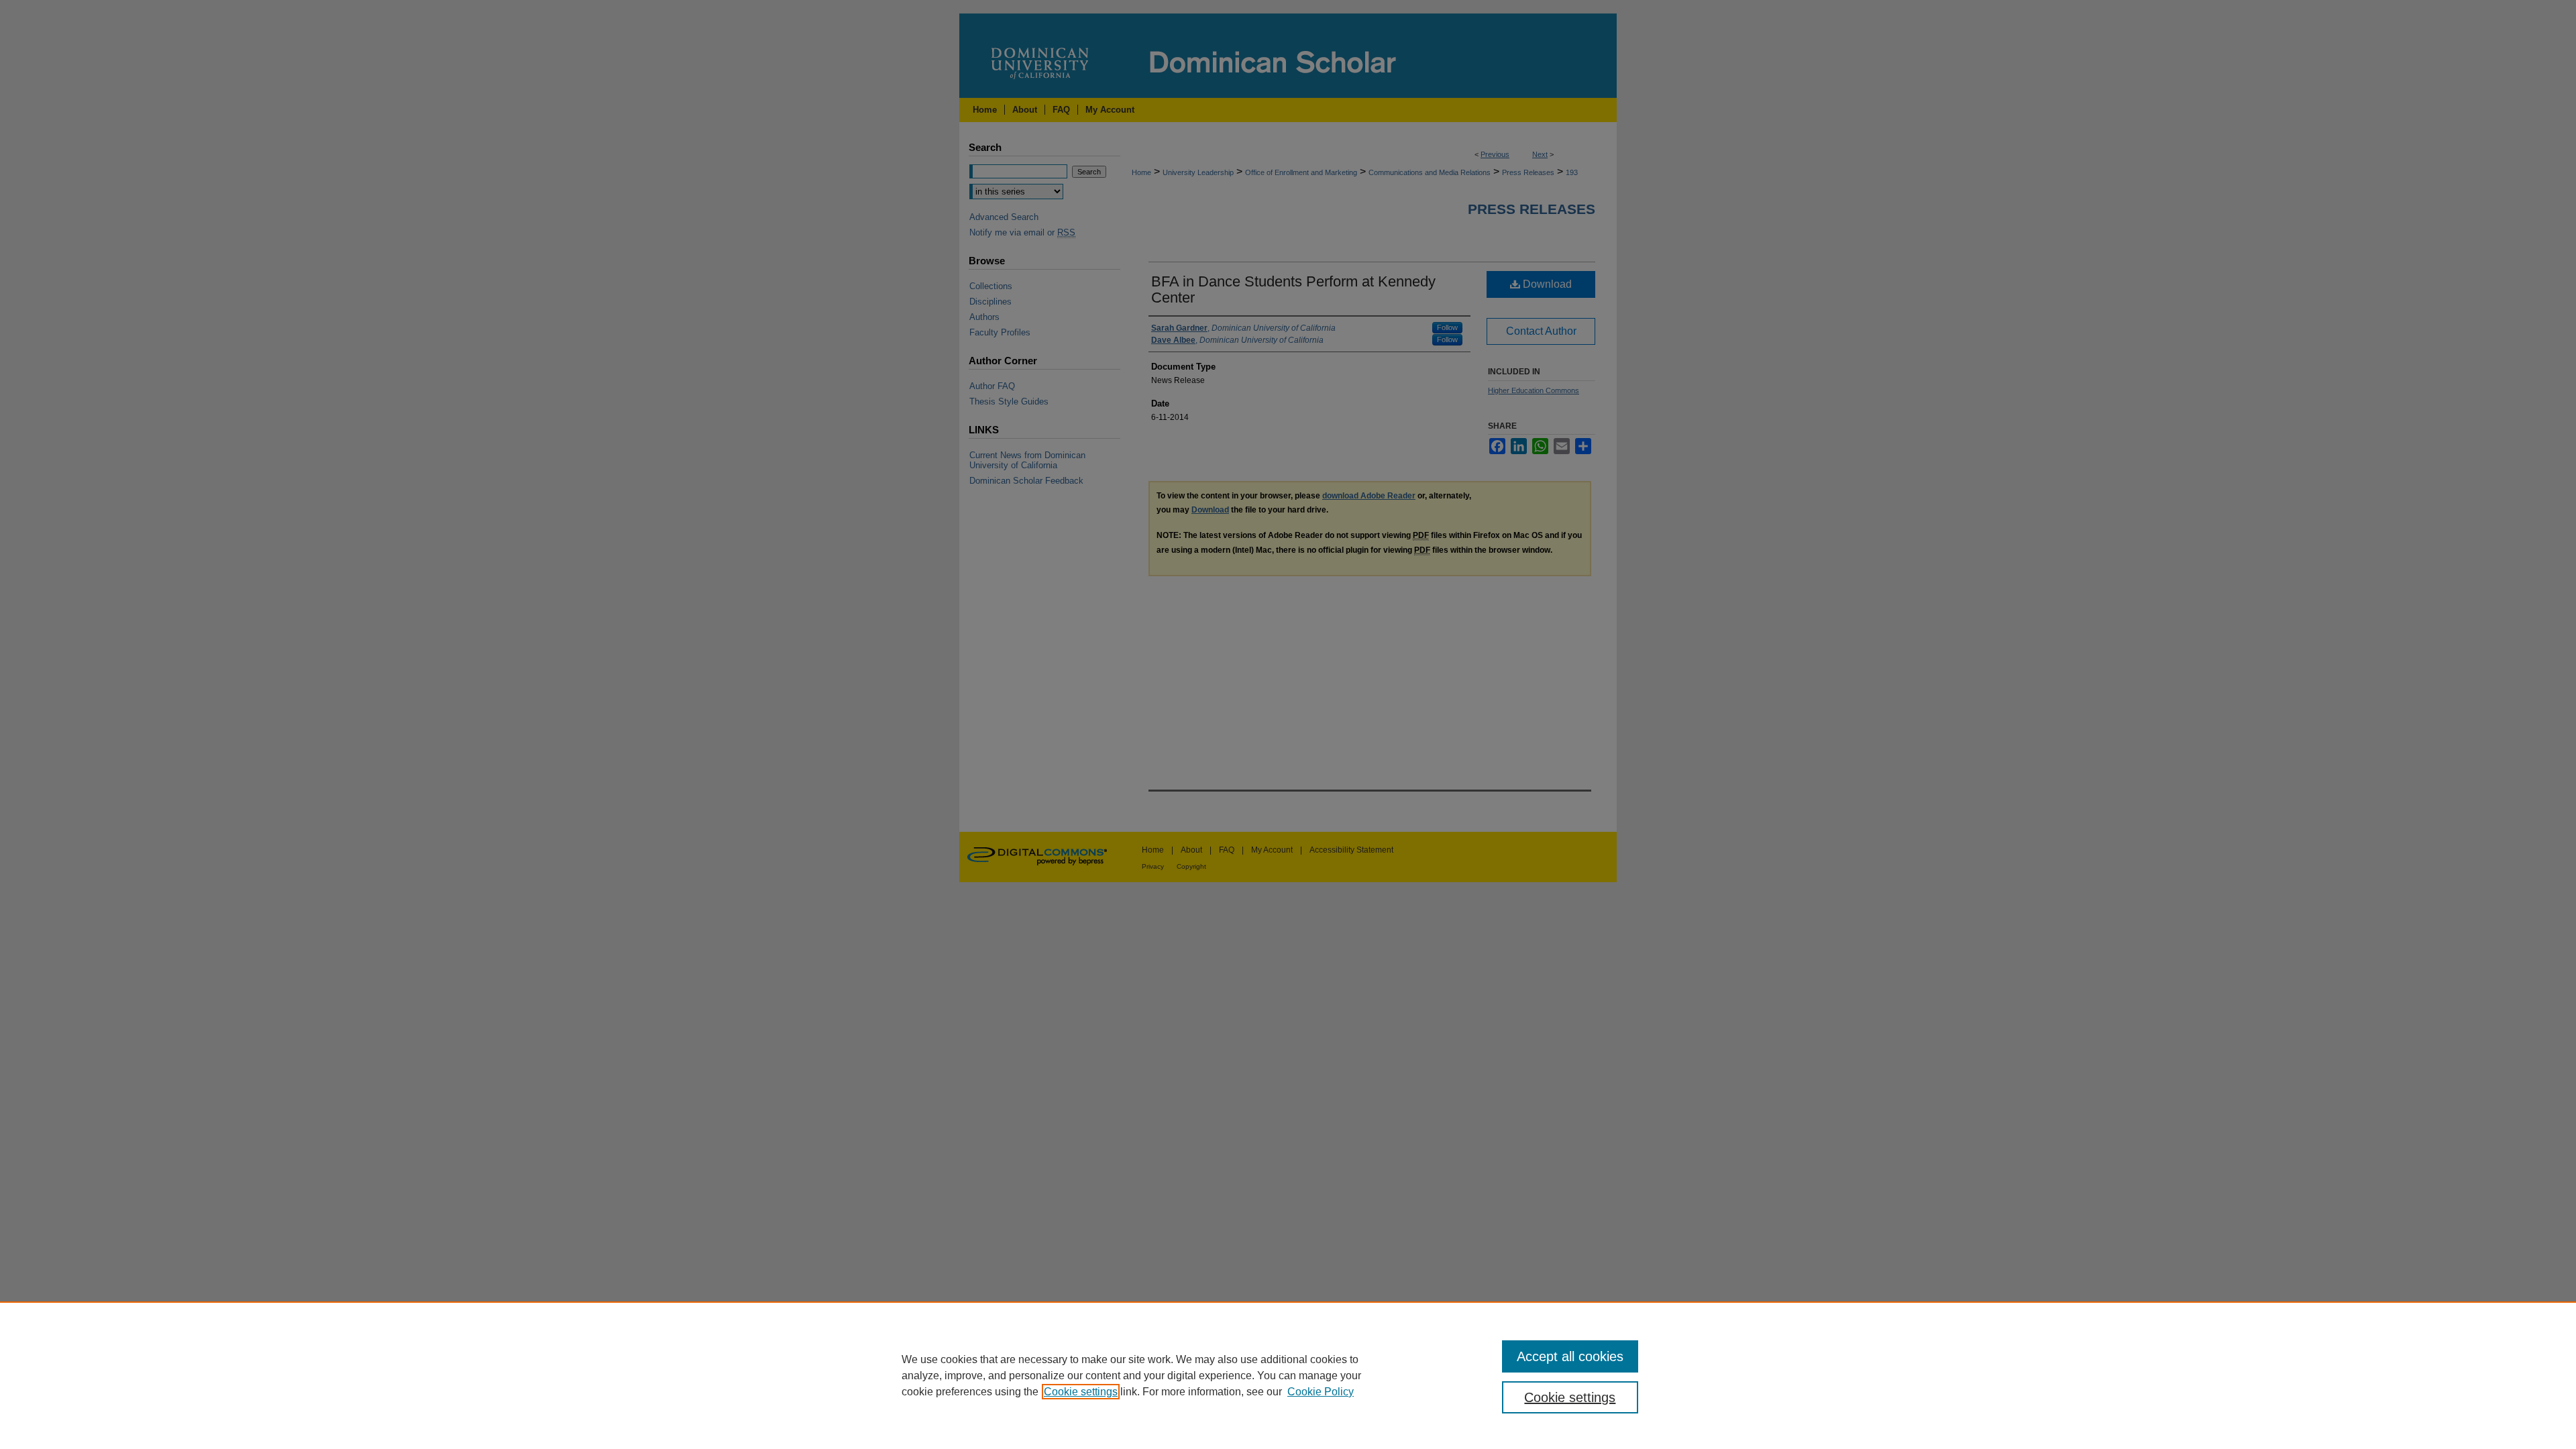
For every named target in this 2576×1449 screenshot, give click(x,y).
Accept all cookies (1570, 1356)
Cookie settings (1081, 1392)
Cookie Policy (1321, 1392)
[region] (1288, 1375)
